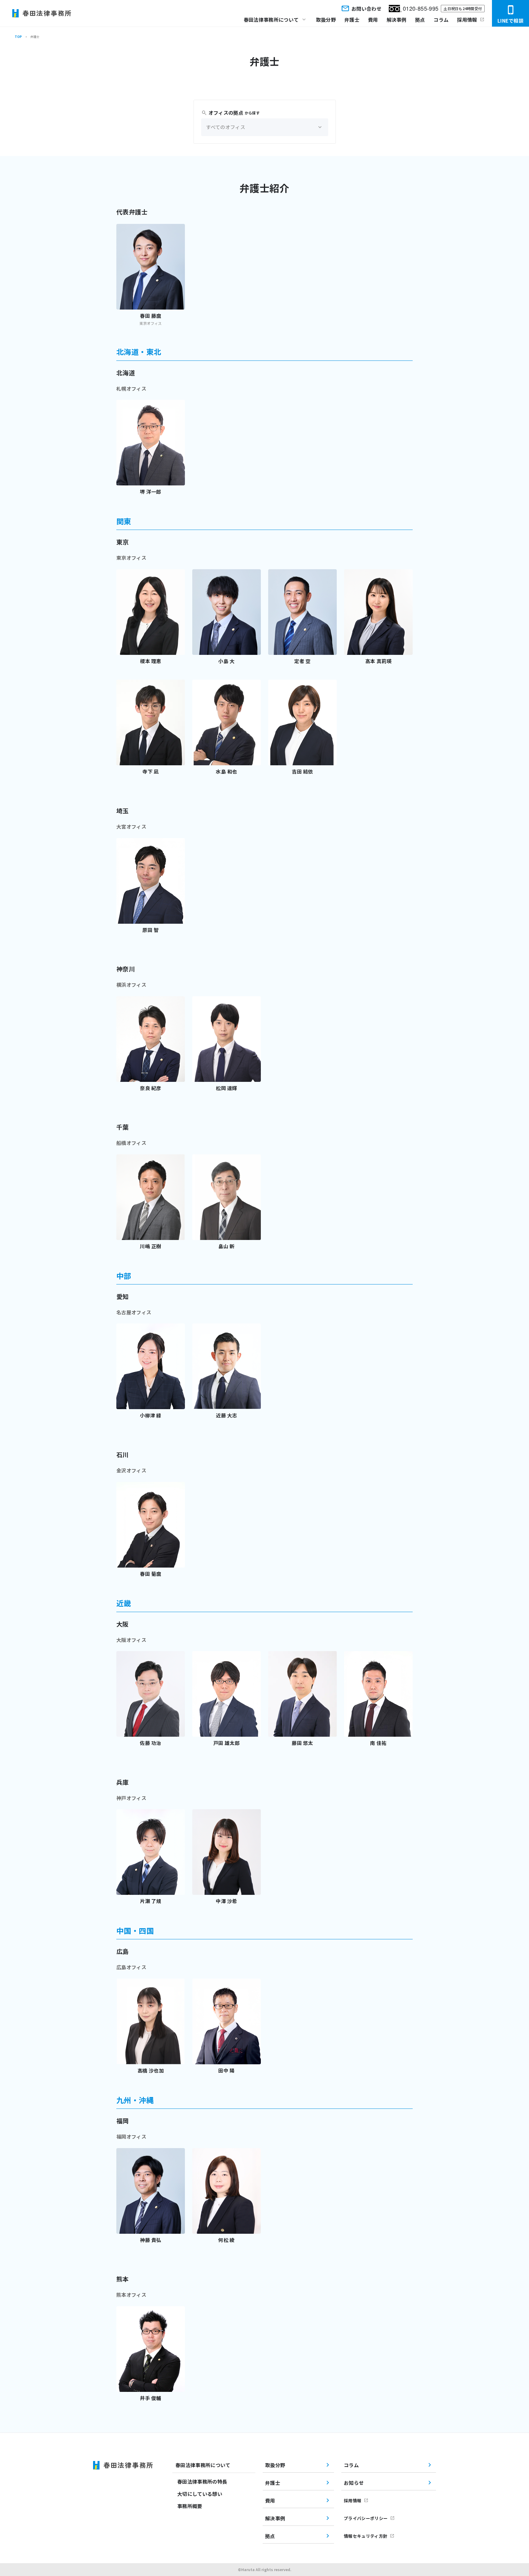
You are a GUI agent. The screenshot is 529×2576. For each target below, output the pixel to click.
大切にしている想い (200, 2494)
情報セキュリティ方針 (366, 2536)
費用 (373, 20)
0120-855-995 (421, 8)
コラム (441, 20)
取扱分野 (326, 20)
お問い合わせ (366, 9)
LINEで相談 (510, 20)
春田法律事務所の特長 (202, 2481)
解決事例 (397, 20)
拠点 (420, 20)
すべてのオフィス (226, 127)
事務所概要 (190, 2506)
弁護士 (352, 20)
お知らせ (354, 2483)
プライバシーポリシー (366, 2518)
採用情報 (467, 20)
